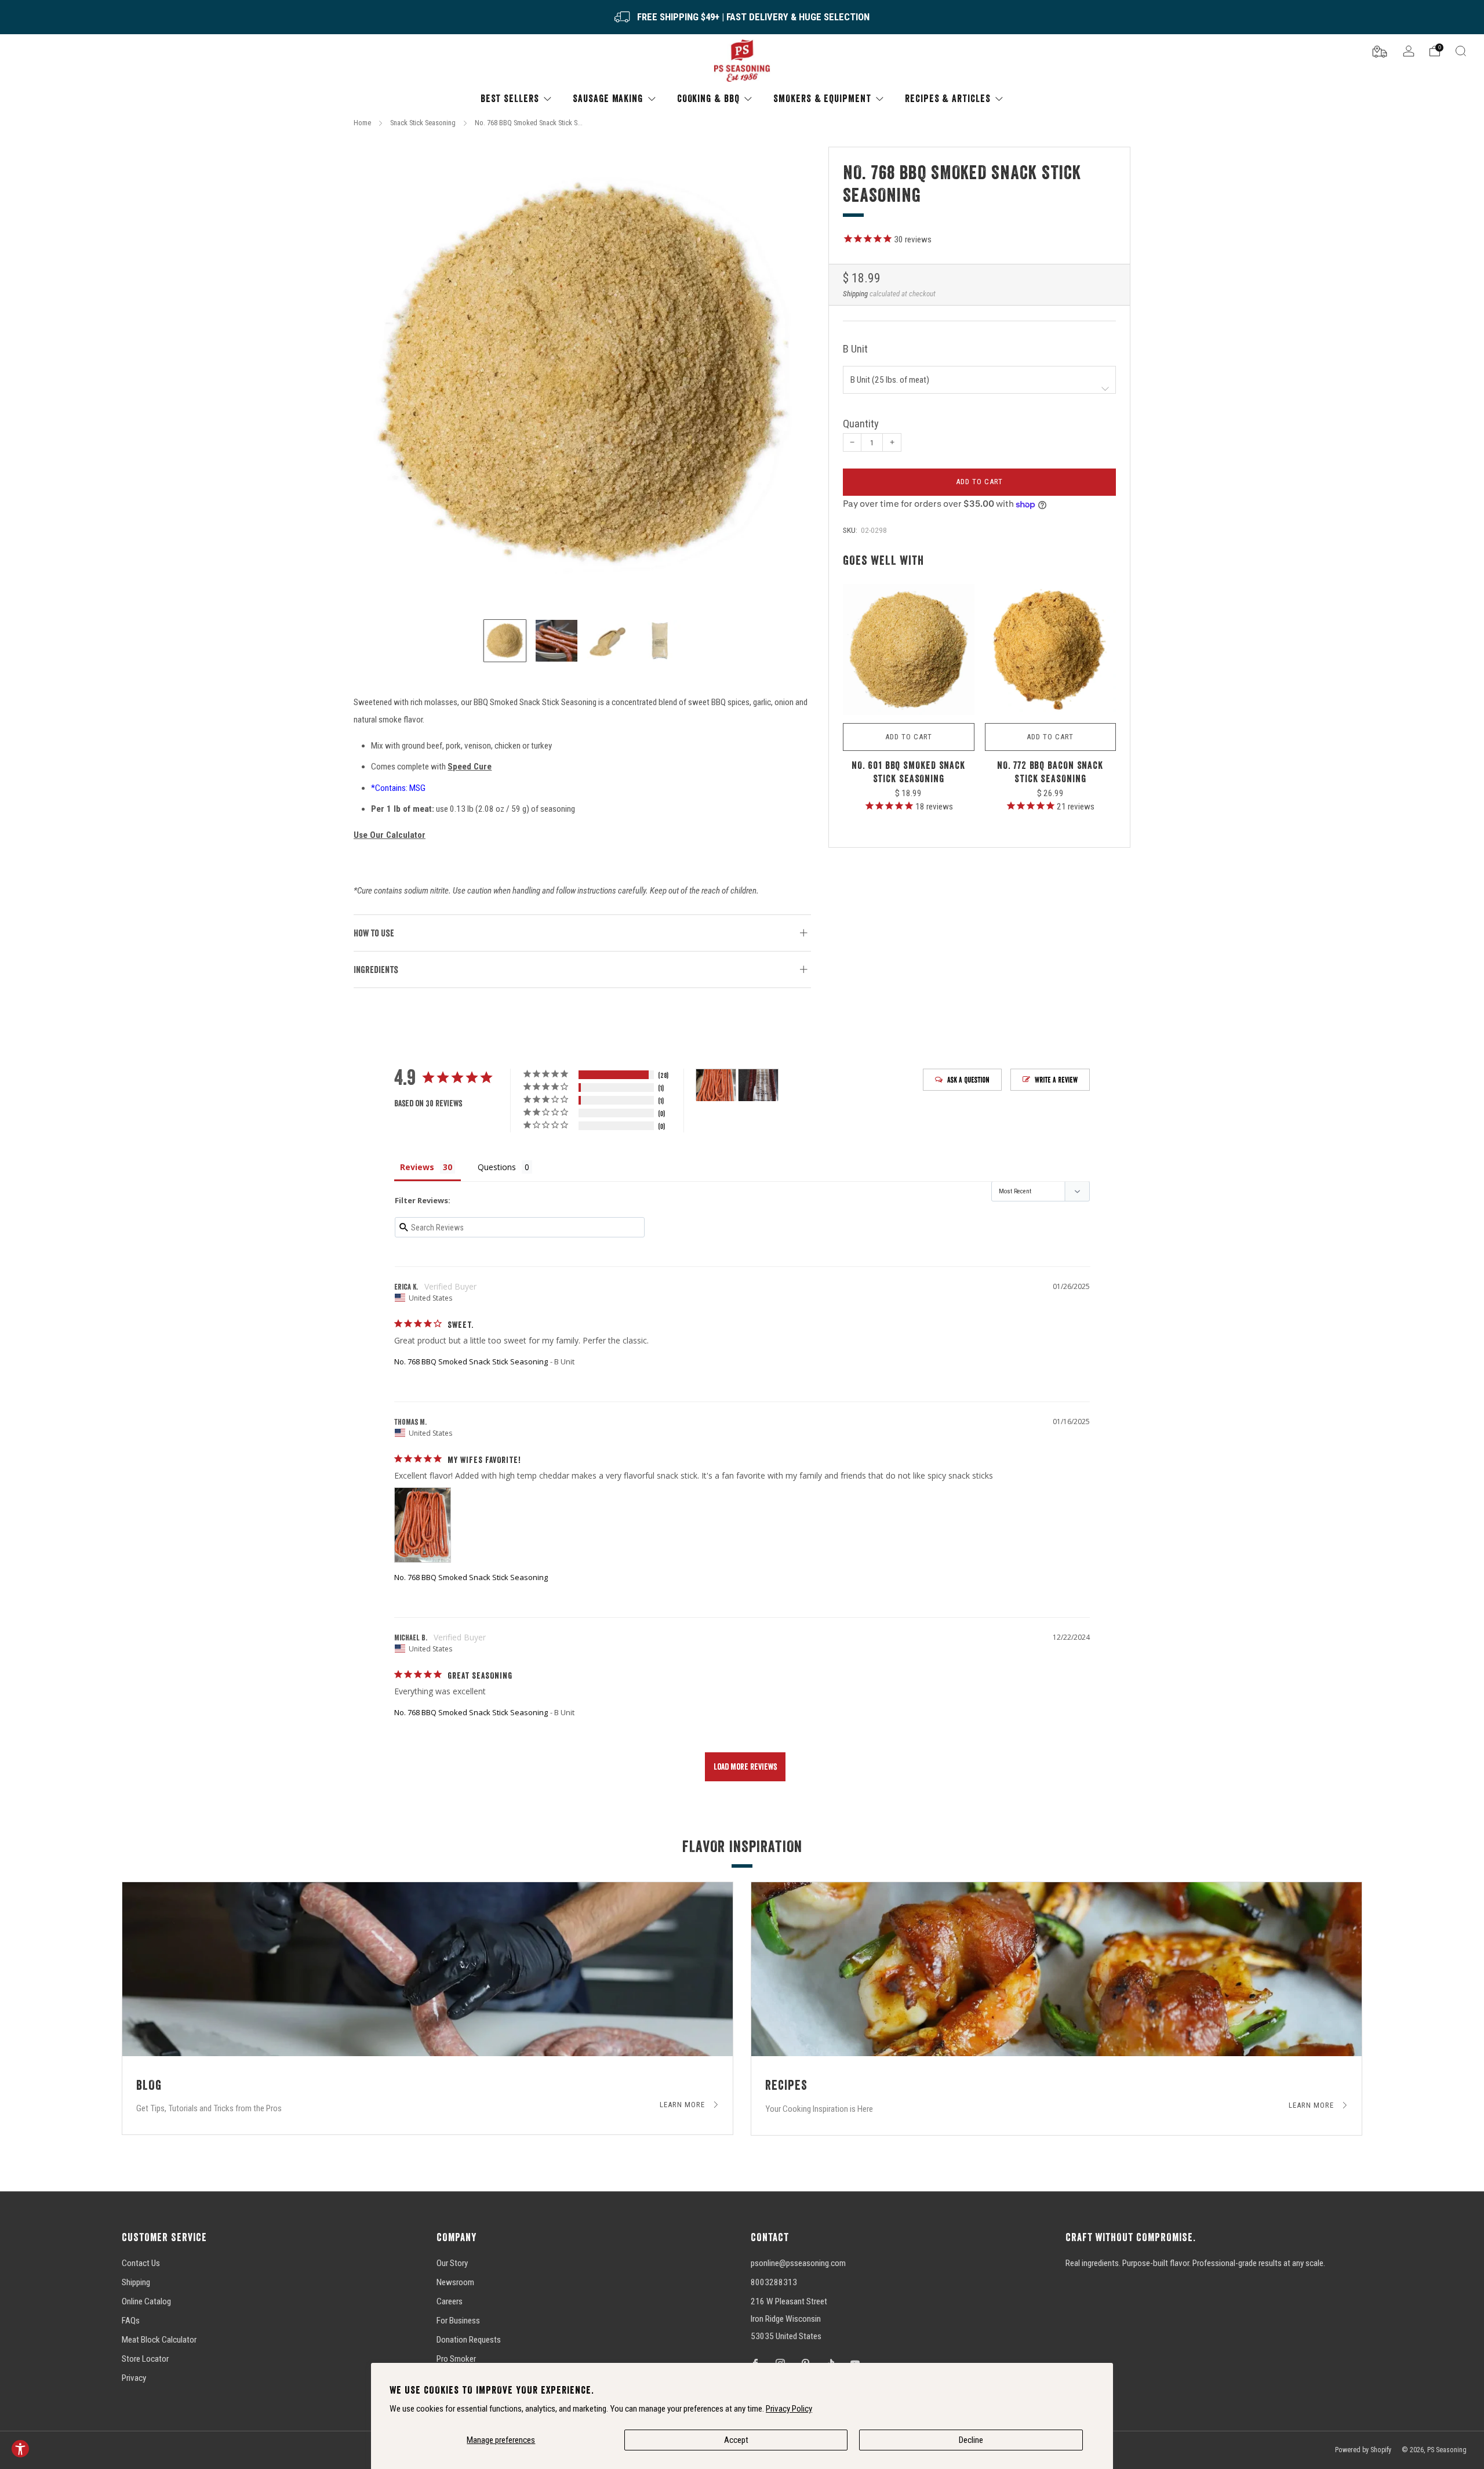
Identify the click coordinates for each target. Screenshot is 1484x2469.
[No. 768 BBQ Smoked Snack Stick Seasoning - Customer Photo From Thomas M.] (716, 1085)
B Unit (855, 349)
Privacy (134, 2378)
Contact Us (141, 2263)
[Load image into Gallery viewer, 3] (608, 641)
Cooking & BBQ (708, 98)
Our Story (452, 2263)
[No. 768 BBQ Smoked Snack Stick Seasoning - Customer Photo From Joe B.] (758, 1085)
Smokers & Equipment (822, 98)
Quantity (861, 424)
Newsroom (455, 2282)
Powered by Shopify (1363, 2450)
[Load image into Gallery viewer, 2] (556, 641)
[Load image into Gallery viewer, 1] (505, 641)
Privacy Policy (789, 2409)
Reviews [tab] (417, 1167)
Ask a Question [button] (968, 1080)
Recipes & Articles (947, 98)
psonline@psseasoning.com (798, 2263)
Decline (971, 2440)
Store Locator (145, 2359)
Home (362, 123)
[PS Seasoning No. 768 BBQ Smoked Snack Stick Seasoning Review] (423, 1525)
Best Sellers (510, 98)
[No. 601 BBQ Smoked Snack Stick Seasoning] (909, 650)
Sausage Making (608, 98)
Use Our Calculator (390, 835)
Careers (450, 2301)
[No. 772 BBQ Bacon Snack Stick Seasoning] (1051, 650)
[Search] (1461, 51)
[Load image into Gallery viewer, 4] (660, 641)
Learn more (683, 2105)
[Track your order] (1380, 50)
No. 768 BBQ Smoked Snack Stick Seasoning (471, 1361)
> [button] (745, 1767)
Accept (736, 2440)
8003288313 (774, 2282)
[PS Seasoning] (742, 61)
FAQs (131, 2321)
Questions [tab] (497, 1167)
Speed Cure (470, 767)
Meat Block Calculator (159, 2340)
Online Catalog (146, 2301)
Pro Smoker (456, 2359)
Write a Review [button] (1056, 1080)
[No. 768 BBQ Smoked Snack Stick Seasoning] (582, 375)
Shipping (855, 294)
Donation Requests (469, 2340)
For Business (458, 2321)
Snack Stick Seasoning (423, 123)
